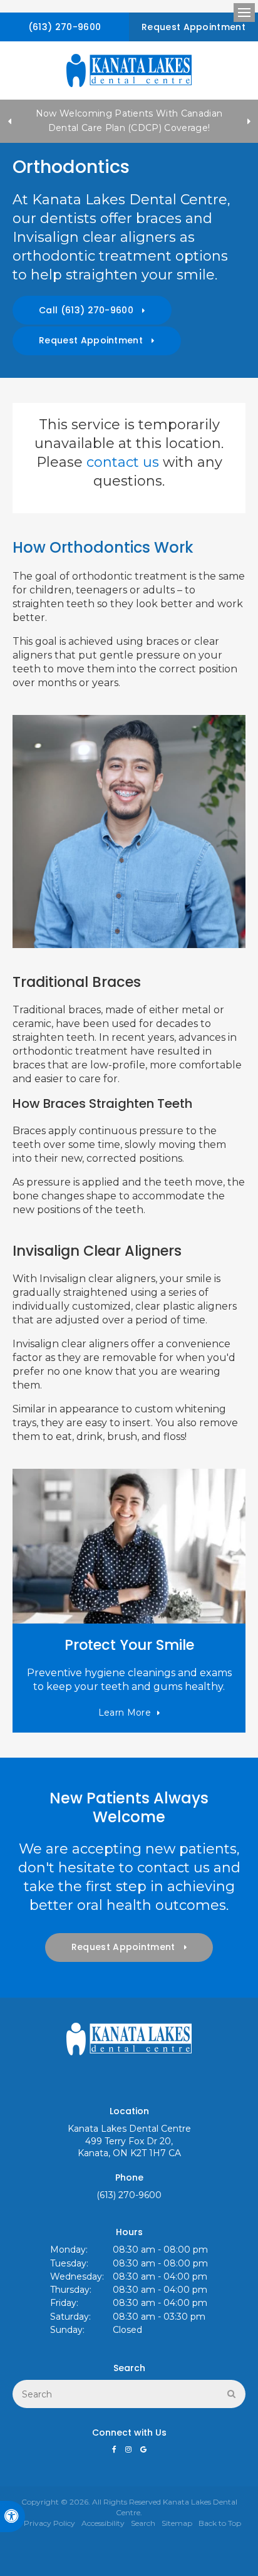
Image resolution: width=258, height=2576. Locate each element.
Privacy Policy (49, 2523)
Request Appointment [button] (194, 27)
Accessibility (103, 2523)
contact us (123, 462)
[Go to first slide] (249, 121)
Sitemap (177, 2523)
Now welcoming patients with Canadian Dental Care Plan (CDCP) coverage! (129, 121)
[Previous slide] (9, 121)
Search (143, 2523)
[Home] (129, 70)
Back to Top (220, 2523)
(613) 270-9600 (64, 27)
